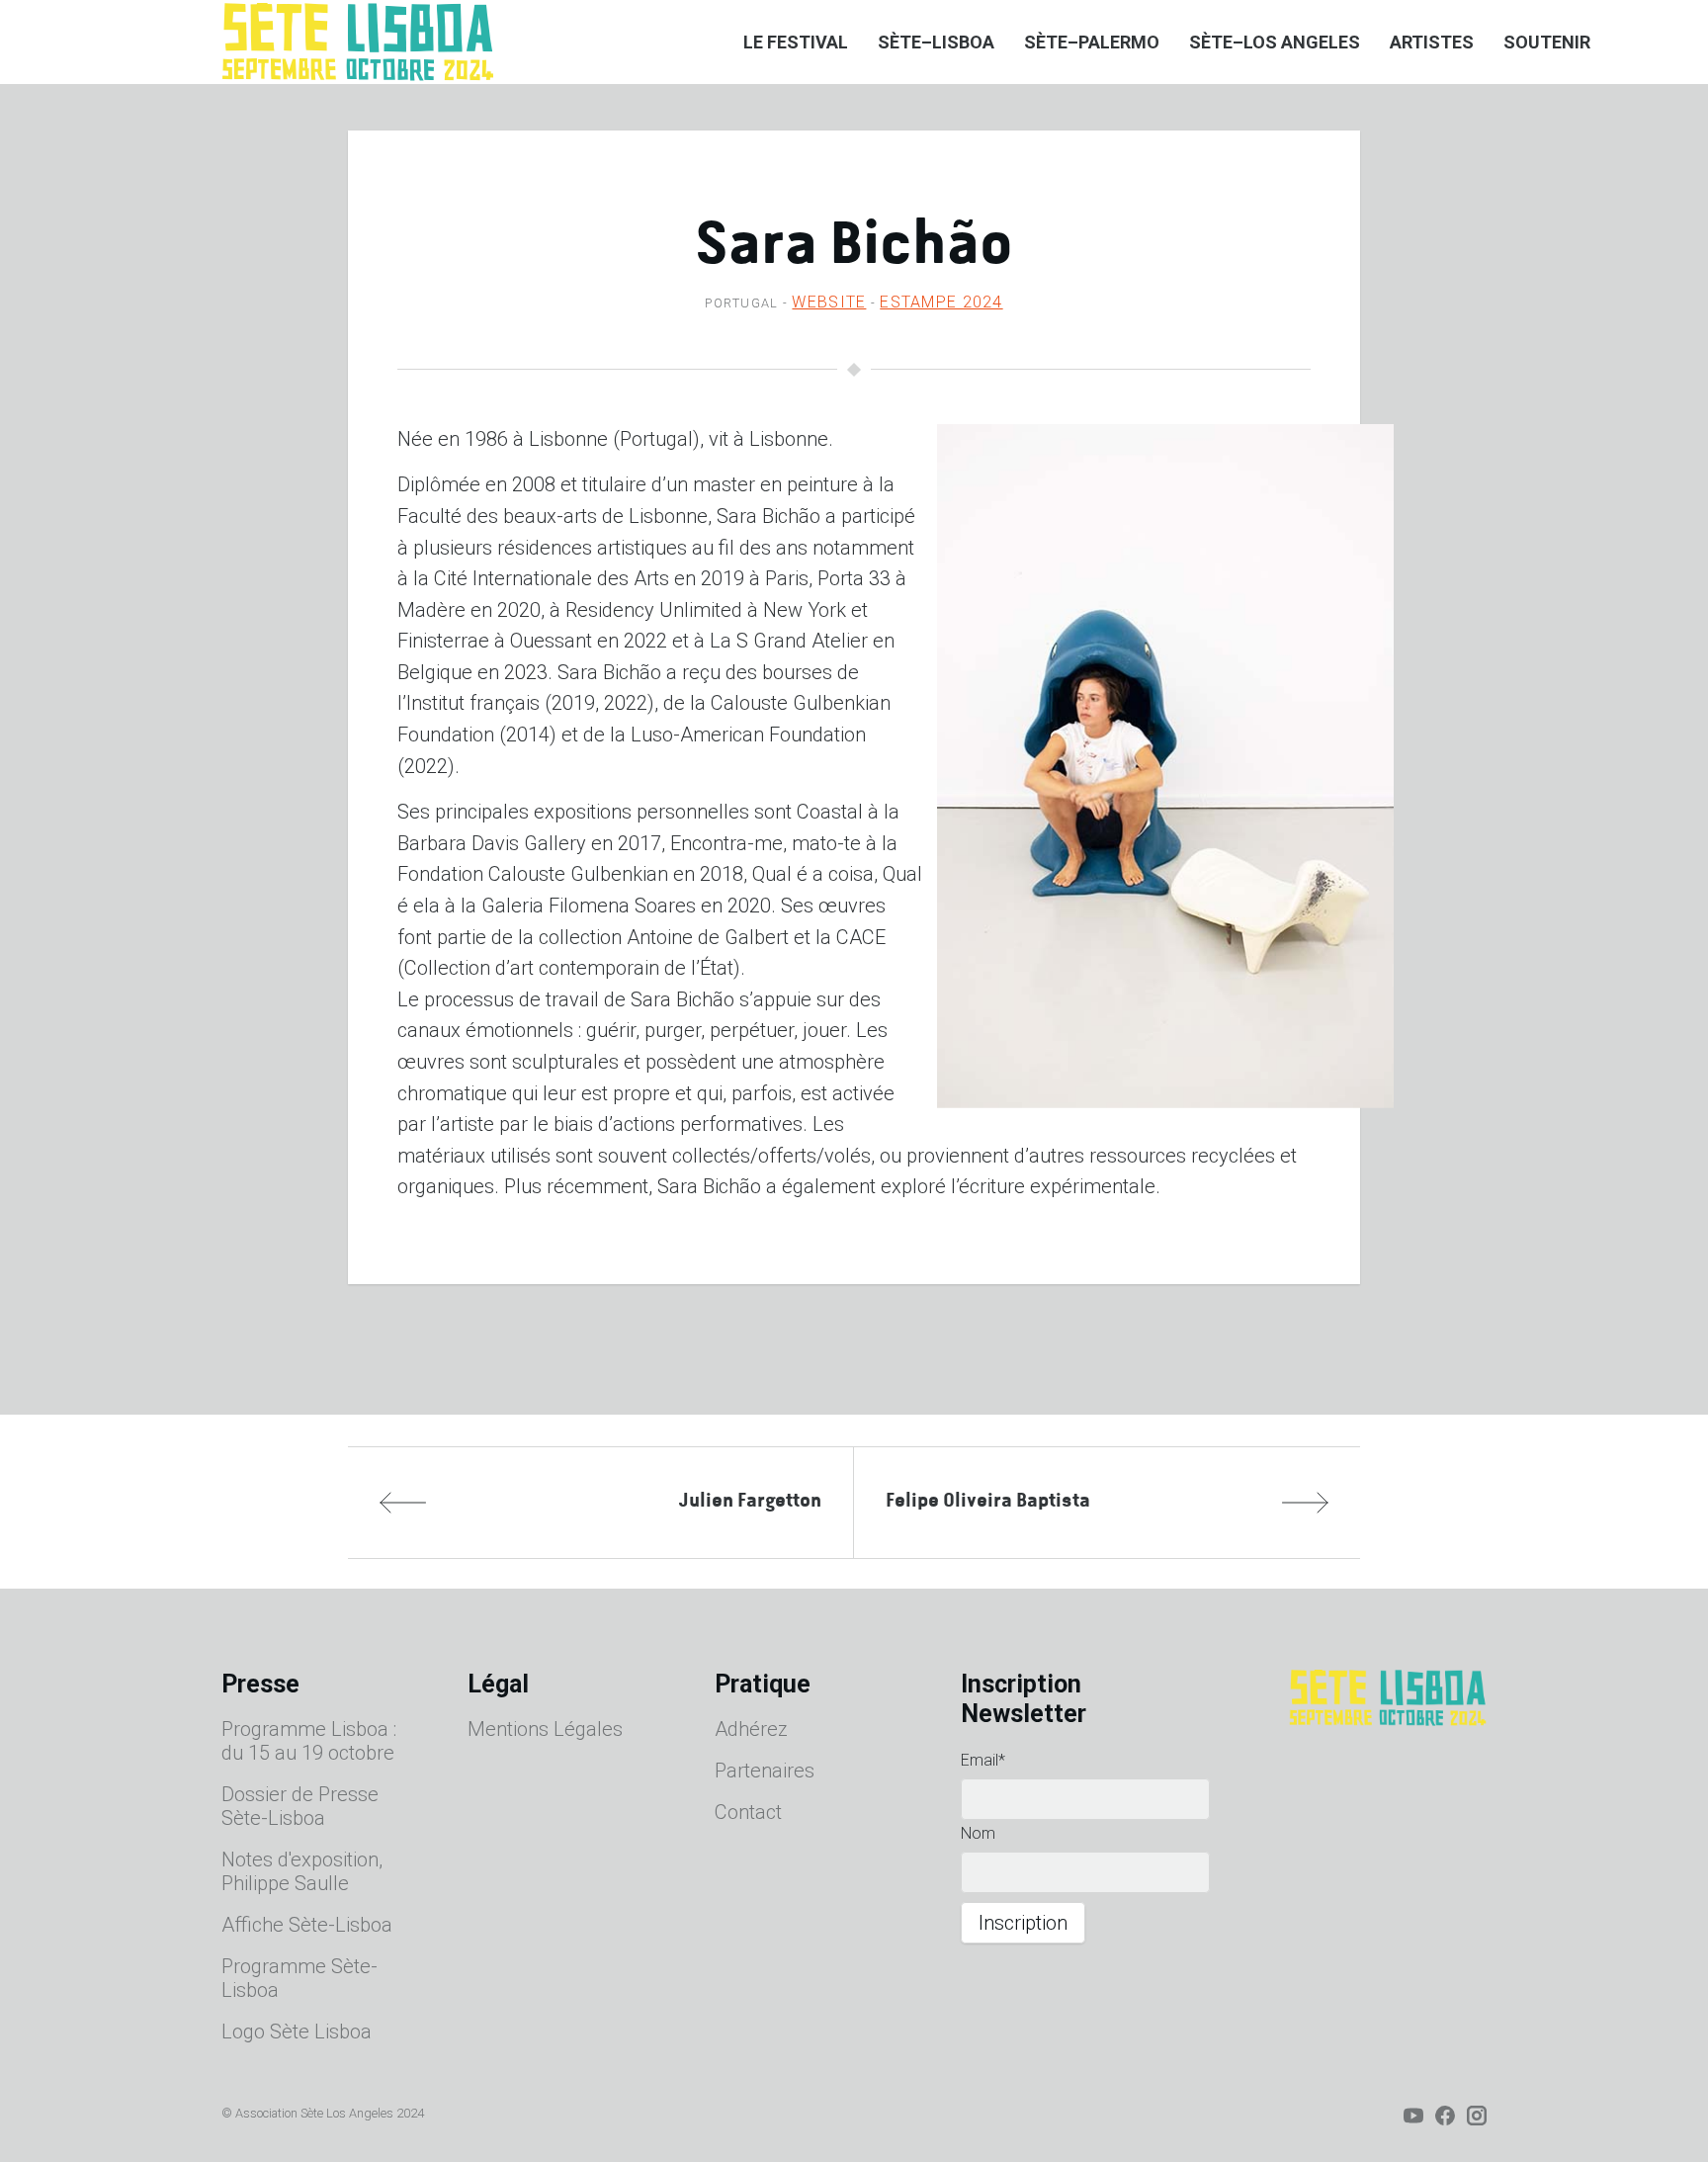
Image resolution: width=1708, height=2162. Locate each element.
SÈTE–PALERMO (1092, 42)
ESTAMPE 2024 (941, 302)
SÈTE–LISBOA (936, 42)
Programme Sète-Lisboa (299, 1978)
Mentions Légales (545, 1729)
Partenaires (765, 1771)
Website (829, 302)
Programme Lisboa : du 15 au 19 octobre (309, 1741)
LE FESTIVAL (796, 42)
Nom (978, 1833)
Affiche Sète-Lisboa (307, 1925)
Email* (983, 1760)
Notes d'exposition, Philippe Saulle (302, 1871)
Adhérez (751, 1729)
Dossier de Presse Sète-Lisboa (300, 1806)
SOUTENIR (1547, 42)
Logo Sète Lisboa (297, 2032)
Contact (748, 1812)
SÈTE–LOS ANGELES (1275, 42)
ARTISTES (1432, 42)
